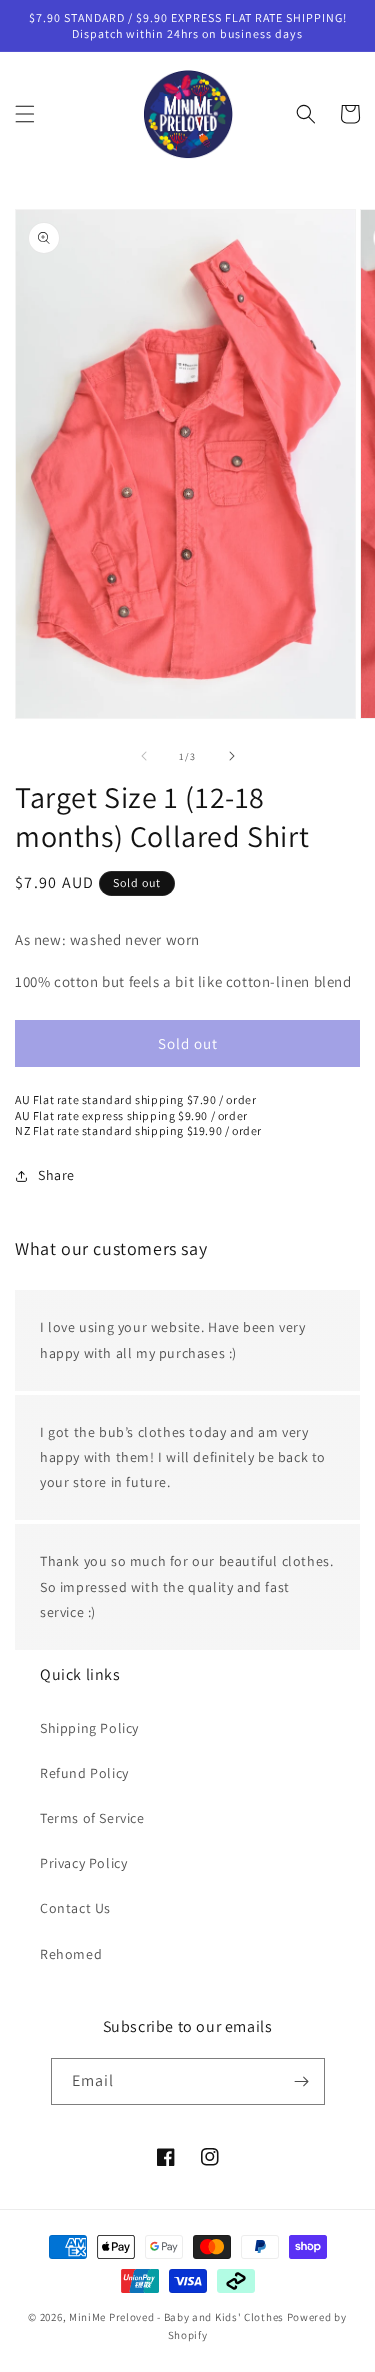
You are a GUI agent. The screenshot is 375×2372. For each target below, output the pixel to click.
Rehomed (71, 1954)
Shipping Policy (89, 1728)
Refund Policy (84, 1773)
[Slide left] (144, 756)
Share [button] (56, 1175)
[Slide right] (232, 756)
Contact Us (75, 1908)
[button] (25, 114)
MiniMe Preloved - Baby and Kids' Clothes (176, 2317)
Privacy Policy (83, 1863)
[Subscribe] (302, 2081)
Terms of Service (92, 1818)
